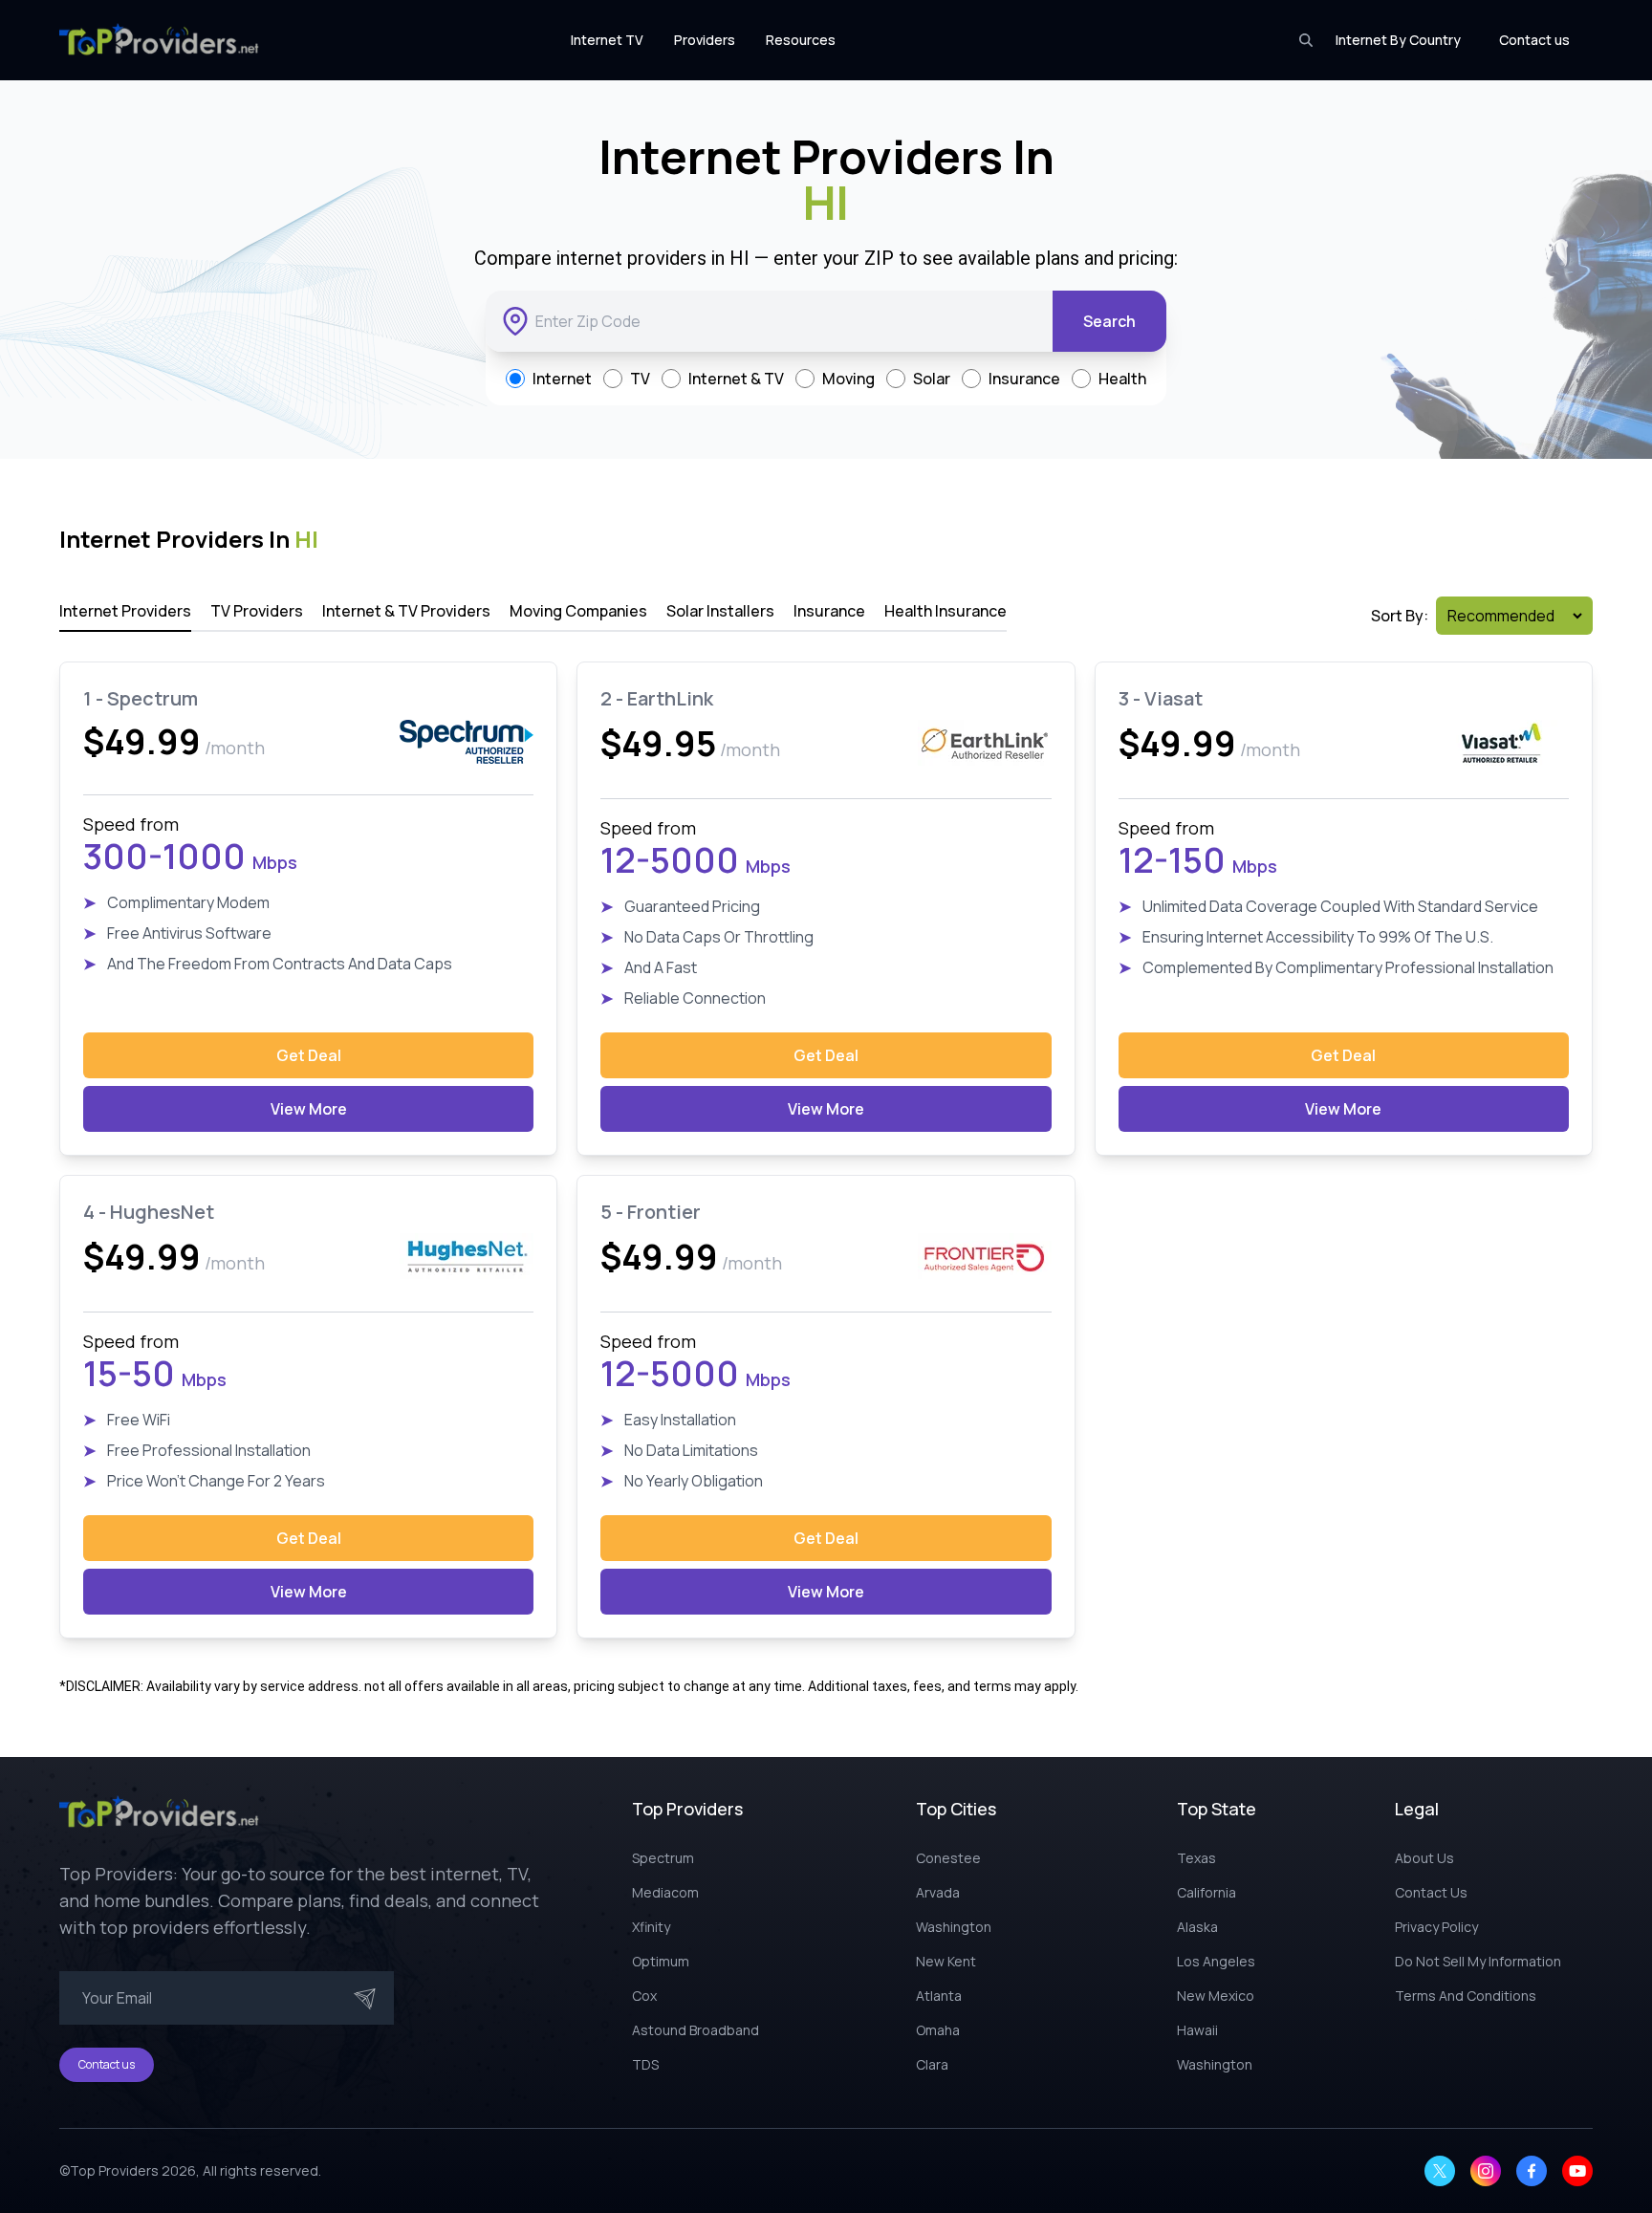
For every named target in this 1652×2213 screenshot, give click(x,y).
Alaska (1197, 1927)
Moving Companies (578, 611)
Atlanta (939, 1996)
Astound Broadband (696, 2030)
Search (1109, 321)
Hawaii (1197, 2030)
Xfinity (651, 1927)
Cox (644, 1996)
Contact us (1534, 40)
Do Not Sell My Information (1478, 1961)
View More (309, 1109)
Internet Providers (125, 611)
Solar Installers (720, 611)
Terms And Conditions (1466, 1996)
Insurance (829, 611)
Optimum (661, 1961)
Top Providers (114, 2170)
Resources (801, 40)
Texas (1196, 1858)
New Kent (946, 1961)
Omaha (938, 2030)
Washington (954, 1927)
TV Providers (257, 611)
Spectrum (663, 1858)
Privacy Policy (1436, 1927)
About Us (1424, 1858)
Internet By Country (1398, 40)
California (1206, 1892)
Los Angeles (1216, 1961)
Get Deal (309, 1055)
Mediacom (665, 1892)
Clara (932, 2064)
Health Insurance (946, 611)
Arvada (938, 1892)
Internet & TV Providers (406, 611)
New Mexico (1216, 1996)
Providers (705, 40)
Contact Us (1431, 1892)
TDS (645, 2064)
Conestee (948, 1858)
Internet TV (607, 40)
